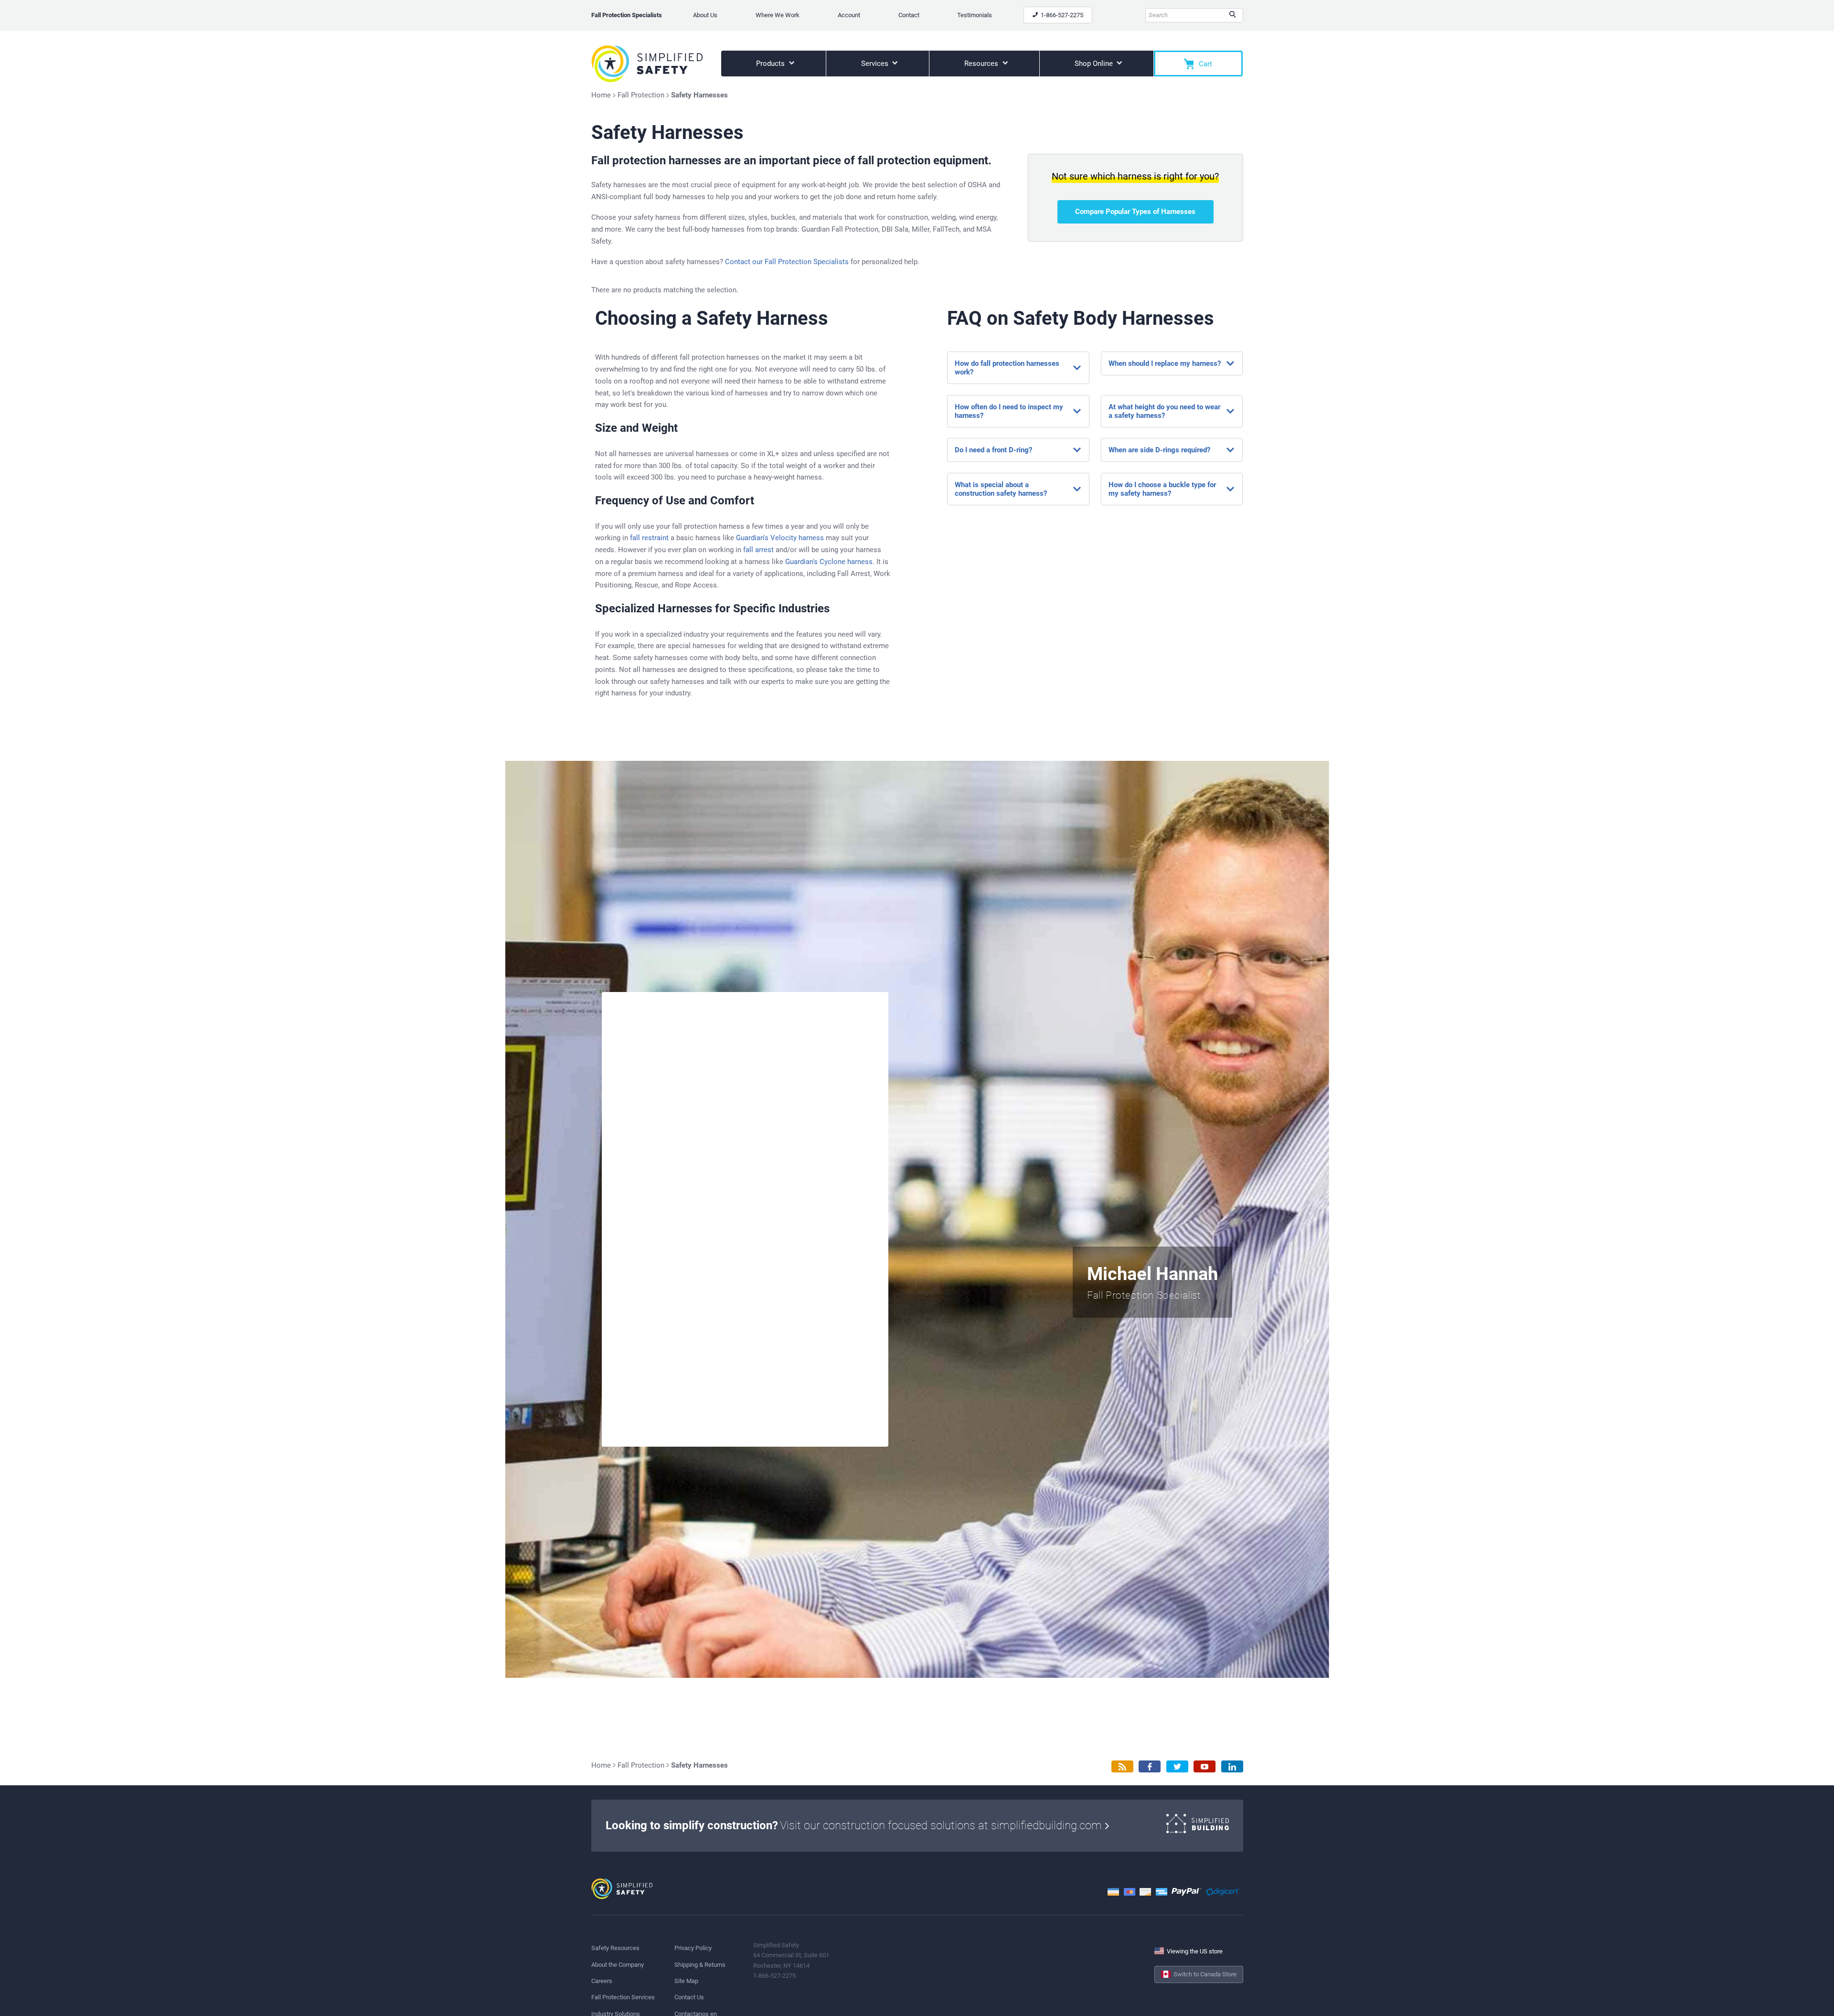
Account (849, 15)
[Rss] (1122, 1766)
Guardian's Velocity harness (780, 538)
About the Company (618, 1965)
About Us (705, 15)
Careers (602, 1981)
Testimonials (975, 15)
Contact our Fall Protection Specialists (787, 262)
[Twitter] (1177, 1766)
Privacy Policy (693, 1948)
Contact (909, 15)
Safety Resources (615, 1948)
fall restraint (649, 538)
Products (771, 64)
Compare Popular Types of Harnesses (1135, 212)
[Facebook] (1150, 1766)
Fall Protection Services (623, 1997)
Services (876, 64)
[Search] (1232, 15)
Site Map (686, 1981)
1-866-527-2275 (1061, 15)
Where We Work (778, 15)
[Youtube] (1205, 1766)
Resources (982, 64)
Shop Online (1095, 64)
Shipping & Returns (700, 1965)
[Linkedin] (1232, 1766)
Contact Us (689, 1997)
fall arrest (758, 550)
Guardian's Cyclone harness (829, 562)
